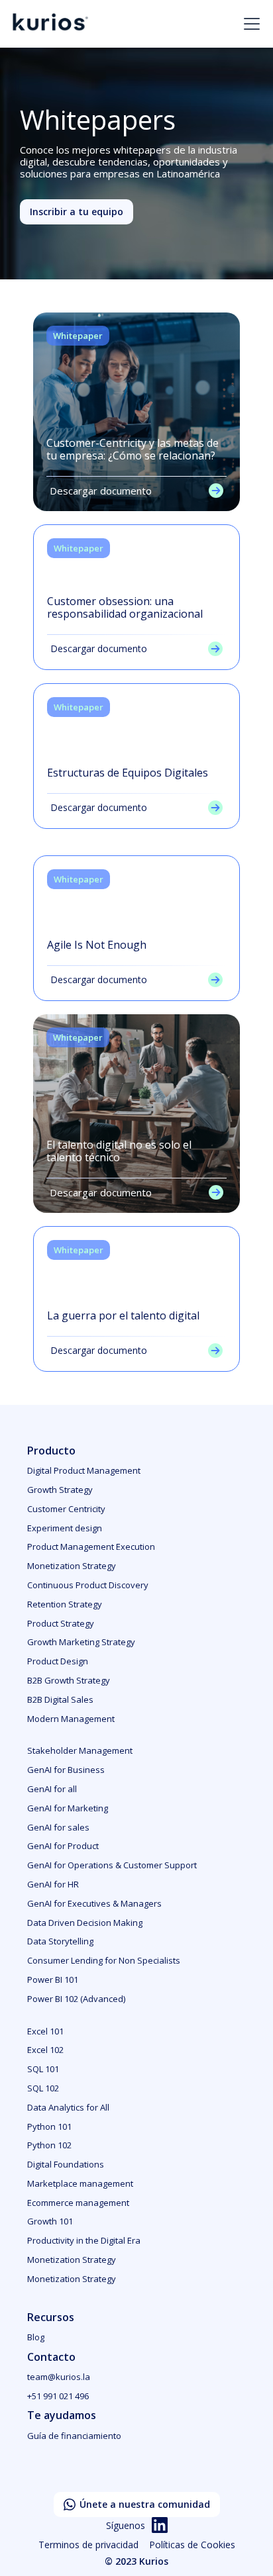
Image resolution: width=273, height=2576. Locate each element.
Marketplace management (80, 2183)
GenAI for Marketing (68, 1808)
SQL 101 (43, 2069)
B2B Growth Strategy (69, 1680)
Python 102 (49, 2145)
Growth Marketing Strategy (81, 1642)
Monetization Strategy (72, 1566)
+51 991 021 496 (58, 2396)
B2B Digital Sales (60, 1699)
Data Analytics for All (68, 2107)
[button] (249, 24)
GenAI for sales (58, 1827)
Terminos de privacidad (88, 2545)
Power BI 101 (53, 1980)
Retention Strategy (65, 1604)
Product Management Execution (91, 1547)
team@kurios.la (59, 2377)
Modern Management (71, 1719)
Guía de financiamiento (74, 2436)
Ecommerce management (78, 2203)
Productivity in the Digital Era (84, 2240)
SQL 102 (43, 2088)
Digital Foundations (66, 2164)
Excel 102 (45, 2050)
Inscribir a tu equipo (77, 212)
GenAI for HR (53, 1884)
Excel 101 (45, 2031)
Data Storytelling (60, 1941)
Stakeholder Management (80, 1750)
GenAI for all (52, 1789)
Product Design (58, 1661)
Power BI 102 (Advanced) (76, 1999)
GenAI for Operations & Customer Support (112, 1865)
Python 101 (49, 2126)
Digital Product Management (84, 1470)
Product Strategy (61, 1623)
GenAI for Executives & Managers (94, 1903)
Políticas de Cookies (192, 2545)
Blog (36, 2337)
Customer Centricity (66, 1509)
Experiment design (65, 1528)
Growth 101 (50, 2221)
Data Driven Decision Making (85, 1923)
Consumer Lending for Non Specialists (104, 1960)
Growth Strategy (60, 1490)
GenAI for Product (63, 1846)
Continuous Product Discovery (88, 1585)
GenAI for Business (66, 1770)
